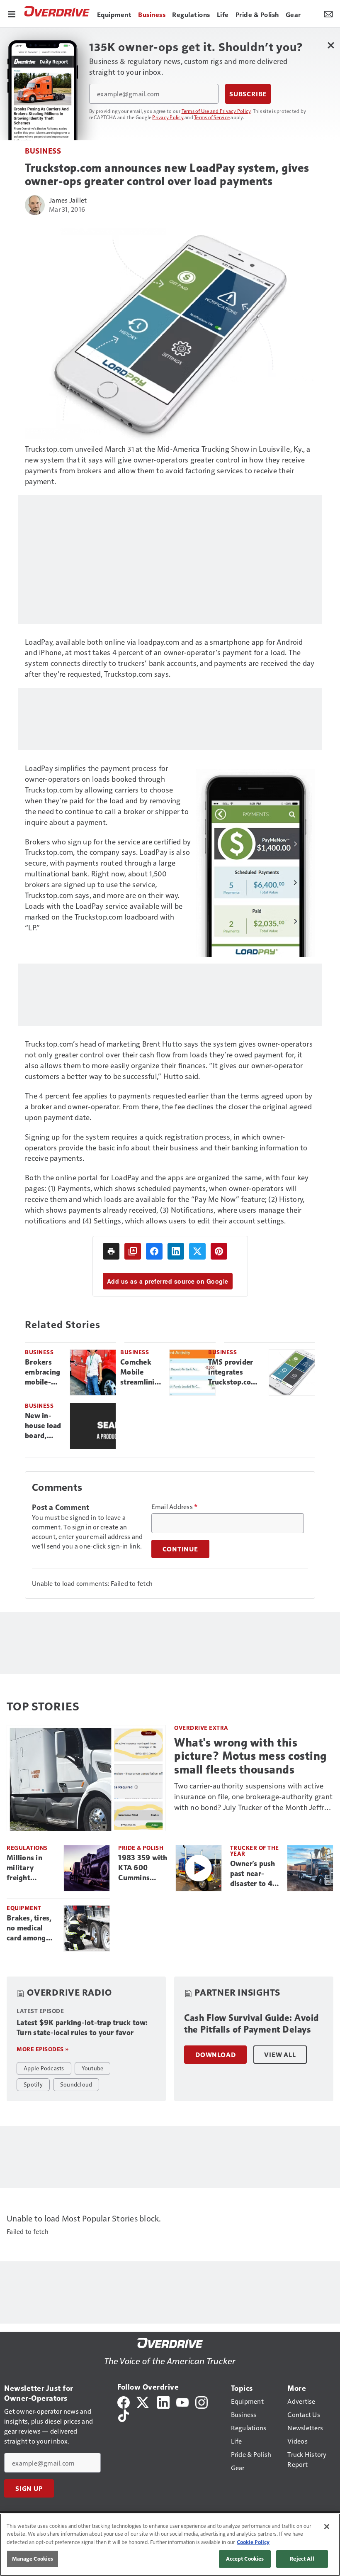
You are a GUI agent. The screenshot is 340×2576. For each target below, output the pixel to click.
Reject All (302, 2559)
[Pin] (219, 1251)
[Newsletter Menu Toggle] (328, 13)
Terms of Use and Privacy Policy (216, 111)
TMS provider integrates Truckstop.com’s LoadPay (235, 1372)
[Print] (111, 1251)
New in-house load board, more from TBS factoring (43, 1426)
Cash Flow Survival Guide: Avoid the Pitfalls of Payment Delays (251, 2024)
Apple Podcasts (44, 2068)
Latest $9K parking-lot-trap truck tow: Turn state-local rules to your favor (82, 2028)
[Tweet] (197, 1251)
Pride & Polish (141, 1848)
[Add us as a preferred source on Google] (133, 1251)
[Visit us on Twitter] (143, 2401)
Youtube (93, 2068)
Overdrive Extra (201, 1728)
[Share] (154, 1251)
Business (43, 150)
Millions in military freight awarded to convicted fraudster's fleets (26, 1868)
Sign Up (29, 2488)
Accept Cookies (245, 2559)
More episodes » (43, 2049)
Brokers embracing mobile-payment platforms (42, 1372)
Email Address (175, 1507)
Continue (180, 1549)
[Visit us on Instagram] (202, 2401)
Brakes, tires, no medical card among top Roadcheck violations (32, 1928)
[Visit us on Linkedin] (163, 2401)
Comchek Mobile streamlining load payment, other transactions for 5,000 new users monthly (142, 1372)
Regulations (27, 1848)
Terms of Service (212, 117)
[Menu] (12, 13)
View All (280, 2055)
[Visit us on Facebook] (124, 2401)
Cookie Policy (253, 2542)
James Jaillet (68, 200)
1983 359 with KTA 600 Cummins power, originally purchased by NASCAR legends (143, 1868)
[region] (170, 2545)
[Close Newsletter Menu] (331, 45)
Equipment (24, 1908)
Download (215, 2055)
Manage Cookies (33, 2559)
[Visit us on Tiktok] (124, 2415)
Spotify (33, 2084)
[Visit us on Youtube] (182, 2401)
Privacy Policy (168, 117)
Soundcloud (76, 2084)
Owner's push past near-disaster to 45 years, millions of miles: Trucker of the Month (255, 1874)
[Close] (327, 2527)
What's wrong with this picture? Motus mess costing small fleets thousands (250, 1756)
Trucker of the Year (255, 1851)
